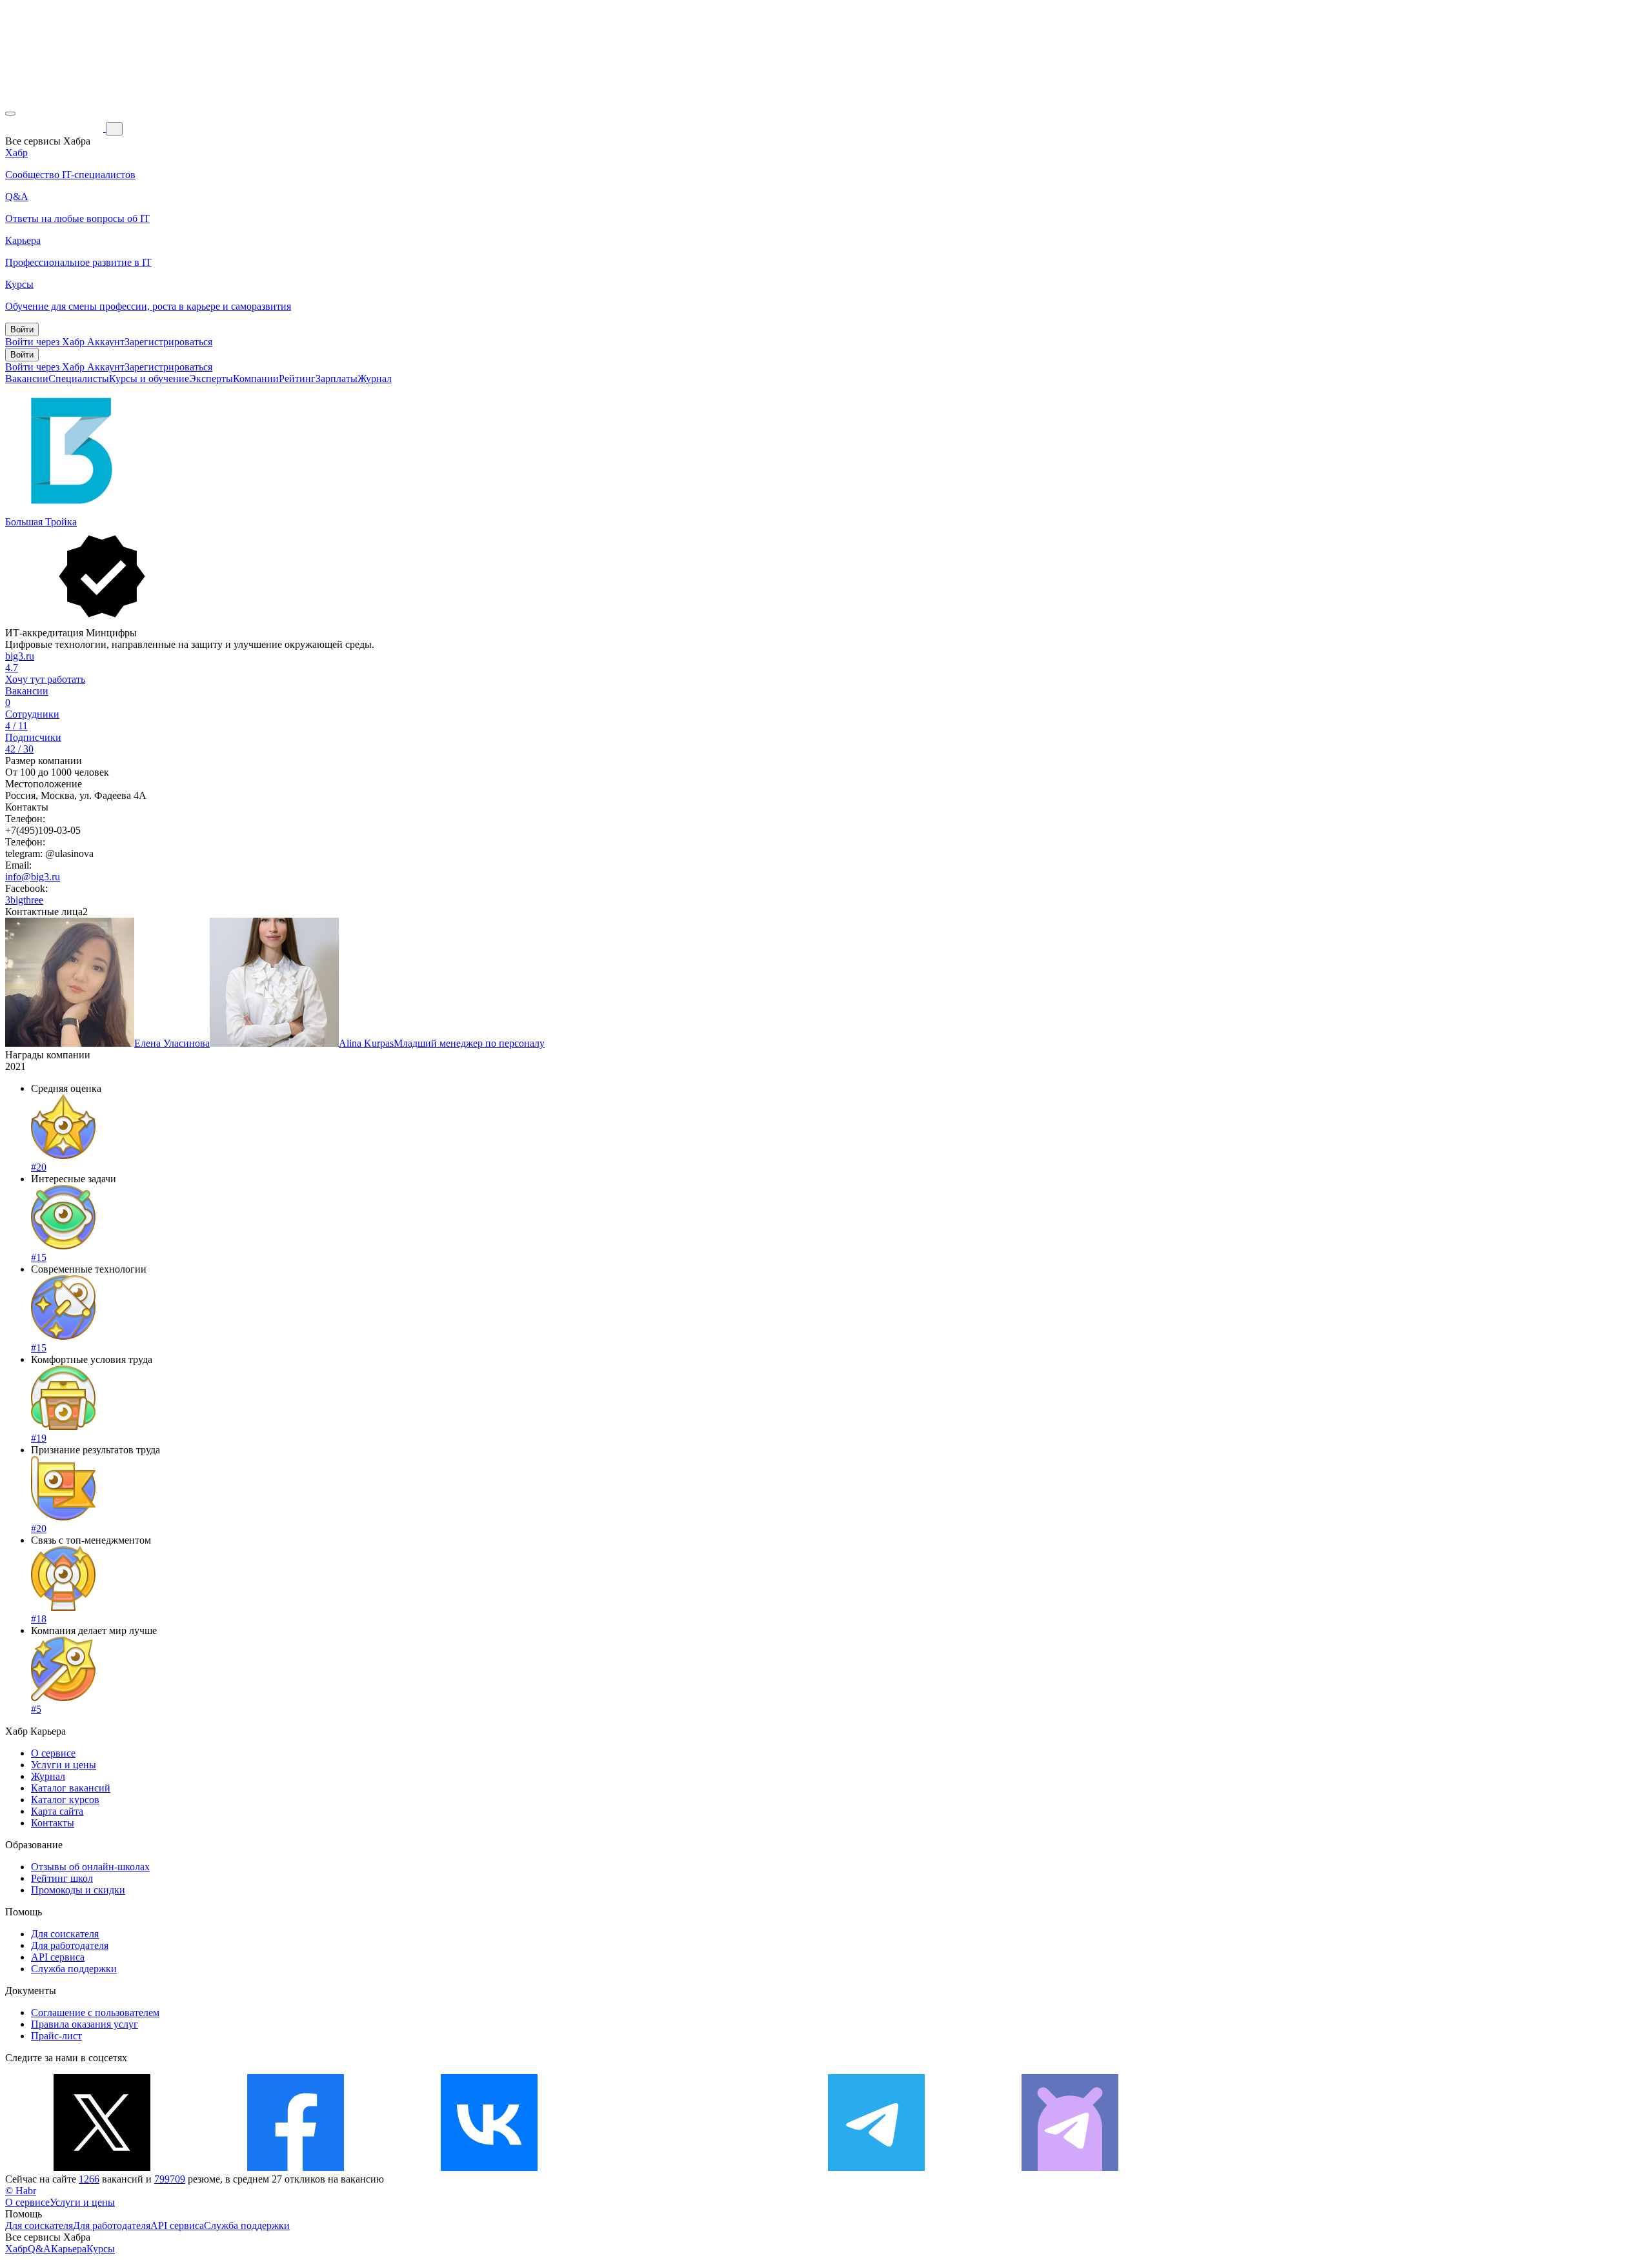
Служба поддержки (74, 1969)
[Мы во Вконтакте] (489, 2167)
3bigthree (24, 900)
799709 (170, 2179)
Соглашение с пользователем (95, 2013)
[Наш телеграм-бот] (1070, 2167)
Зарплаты (337, 378)
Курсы (101, 2249)
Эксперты (211, 378)
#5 (36, 1709)
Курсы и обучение (149, 378)
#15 (39, 1257)
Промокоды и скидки (78, 1890)
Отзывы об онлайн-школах (90, 1867)
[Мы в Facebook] (296, 2167)
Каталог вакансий (71, 1788)
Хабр (16, 2249)
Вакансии (27, 378)
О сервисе (53, 1753)
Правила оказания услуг (85, 2024)
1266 (89, 2179)
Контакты (53, 1823)
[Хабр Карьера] (55, 128)
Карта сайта (57, 1811)
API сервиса (58, 1957)
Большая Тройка (41, 522)
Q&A (39, 2249)
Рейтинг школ (62, 1878)
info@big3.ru (33, 877)
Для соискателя (65, 1934)
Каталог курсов (65, 1800)
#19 (39, 1438)
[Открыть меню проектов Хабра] (10, 114)
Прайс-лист (56, 2036)
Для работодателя (70, 1945)
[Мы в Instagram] (683, 2167)
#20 (39, 1167)
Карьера (69, 2249)
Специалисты (79, 378)
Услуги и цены (64, 1765)
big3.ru (20, 656)
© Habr (21, 2191)
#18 (39, 1619)
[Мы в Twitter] (102, 2167)
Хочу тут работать (45, 679)
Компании (256, 378)
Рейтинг (297, 378)
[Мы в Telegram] (876, 2167)
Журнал (375, 378)
